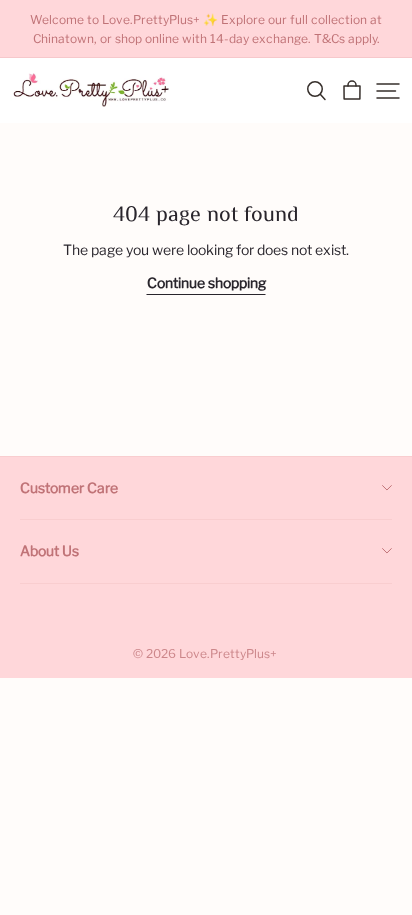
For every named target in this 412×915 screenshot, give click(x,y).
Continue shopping (206, 282)
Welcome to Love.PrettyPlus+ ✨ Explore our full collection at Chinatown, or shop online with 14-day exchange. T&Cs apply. (207, 29)
